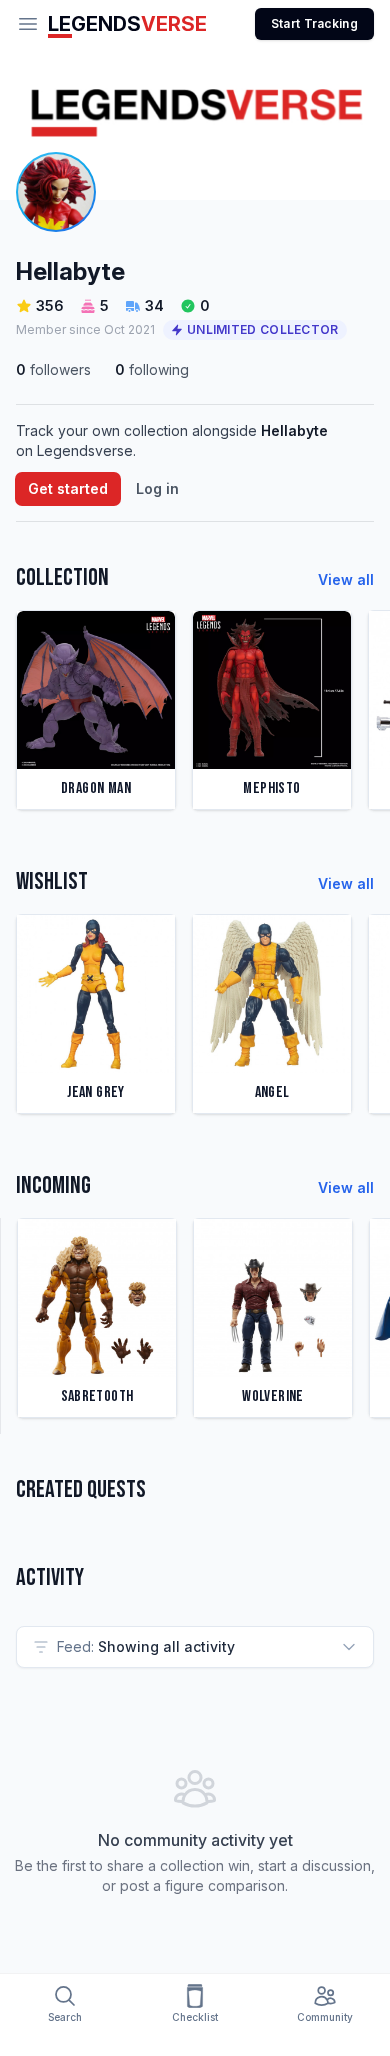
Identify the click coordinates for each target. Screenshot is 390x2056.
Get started (68, 488)
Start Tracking (314, 23)
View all (346, 579)
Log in (157, 488)
